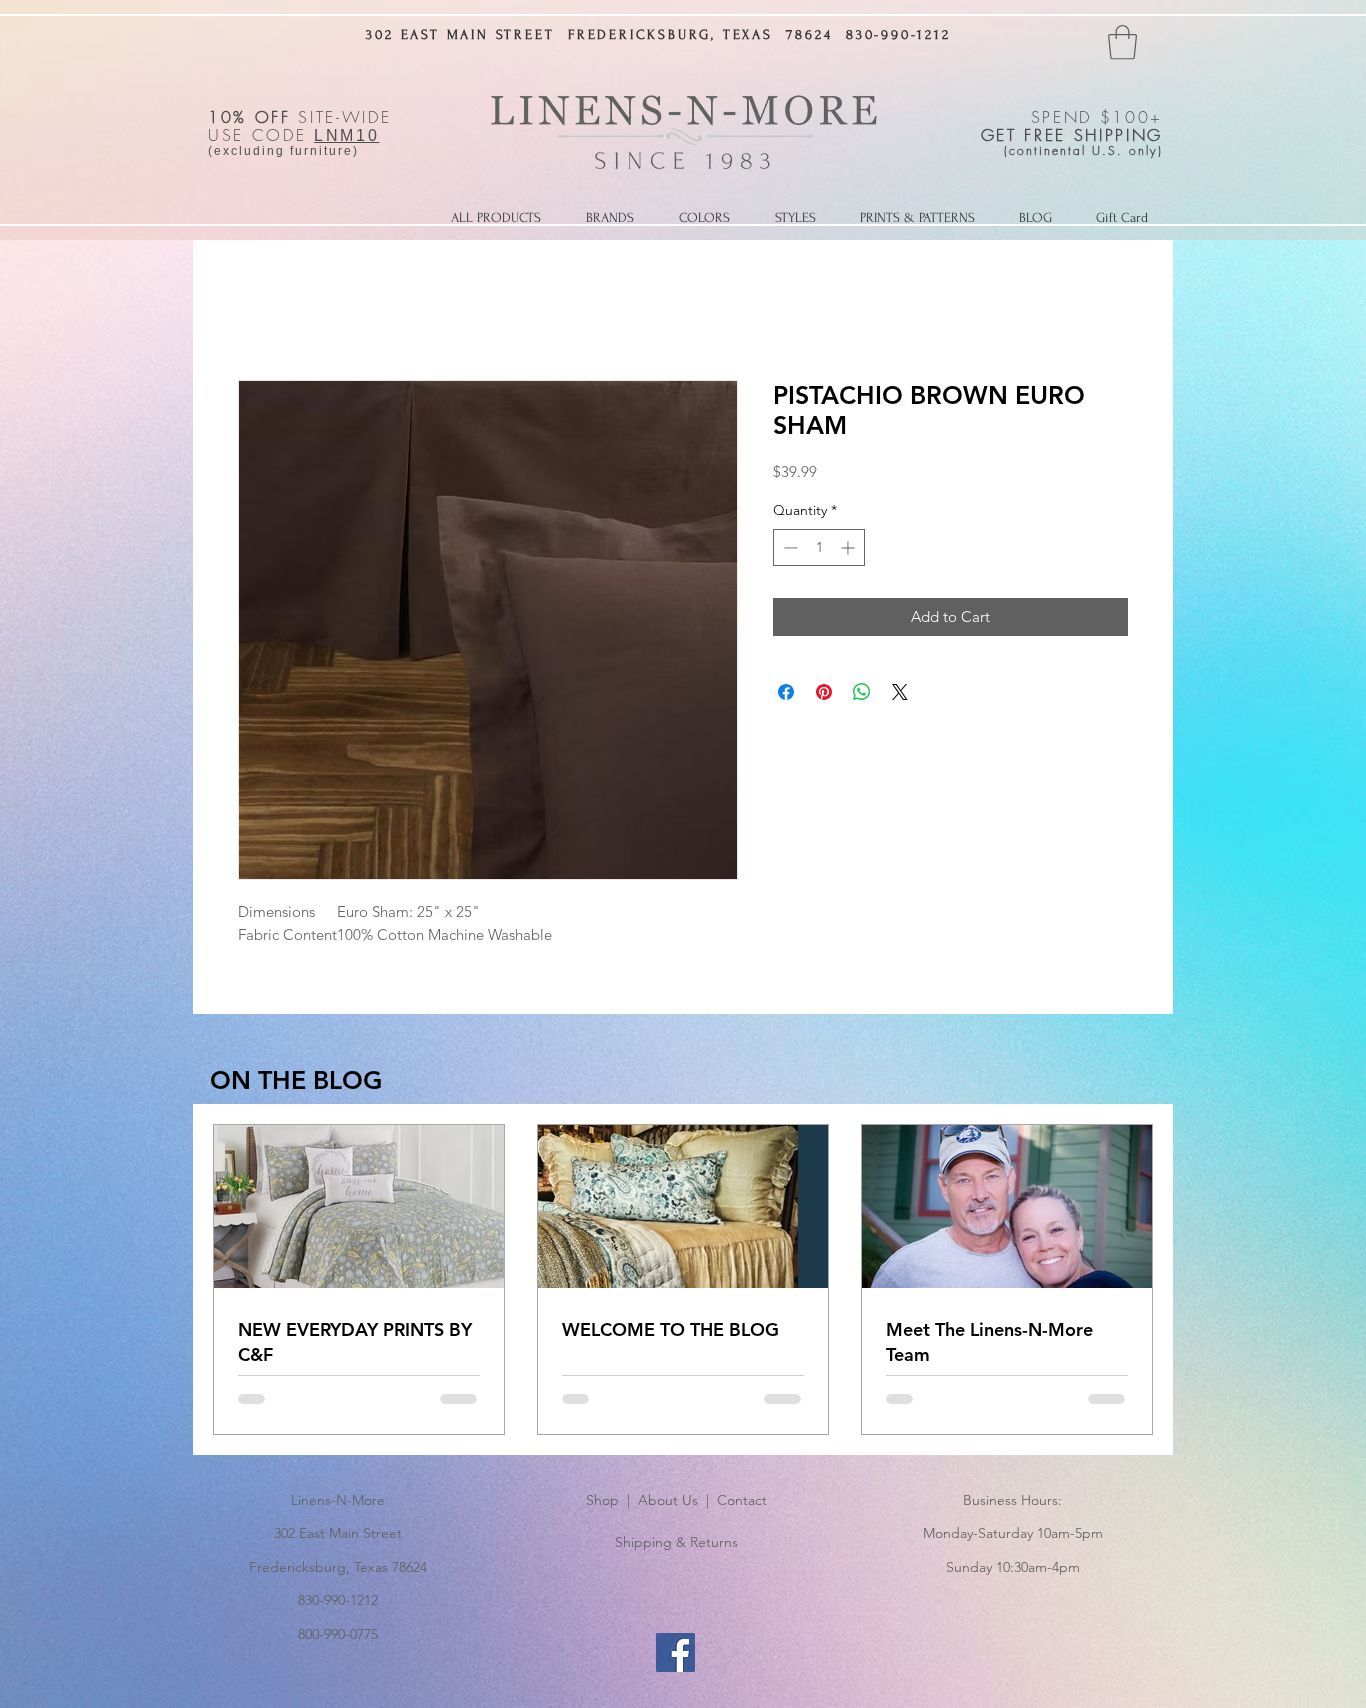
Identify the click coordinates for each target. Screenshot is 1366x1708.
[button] (1122, 42)
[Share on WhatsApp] (862, 692)
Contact (742, 1500)
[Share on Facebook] (786, 692)
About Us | (677, 1500)
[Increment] (849, 547)
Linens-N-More (338, 1500)
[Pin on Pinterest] (824, 692)
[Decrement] (788, 547)
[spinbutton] (819, 547)
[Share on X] (900, 692)
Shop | (612, 1500)
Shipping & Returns (676, 1542)
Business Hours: (1012, 1500)
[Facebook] (675, 1652)
